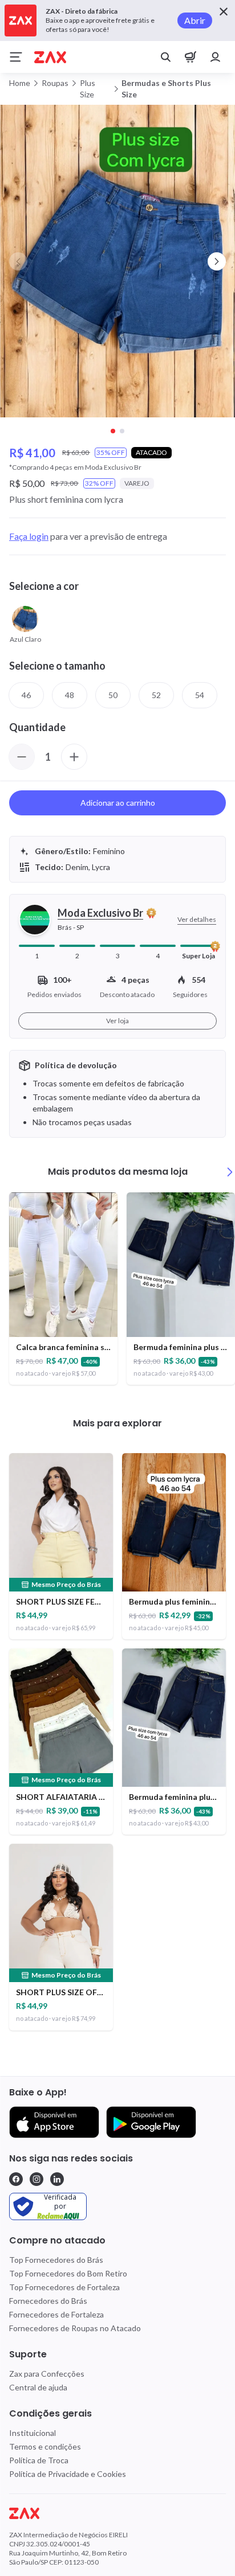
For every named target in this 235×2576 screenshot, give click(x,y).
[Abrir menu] (16, 57)
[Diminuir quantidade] (22, 757)
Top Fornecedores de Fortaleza (64, 2287)
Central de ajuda (38, 2387)
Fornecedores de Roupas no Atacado (75, 2328)
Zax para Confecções (47, 2374)
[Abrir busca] (165, 57)
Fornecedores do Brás (48, 2301)
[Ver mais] (230, 1172)
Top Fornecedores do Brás (56, 2260)
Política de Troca (39, 2460)
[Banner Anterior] (18, 261)
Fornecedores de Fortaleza (56, 2314)
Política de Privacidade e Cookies (68, 2474)
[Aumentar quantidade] (74, 757)
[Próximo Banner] (217, 261)
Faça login (29, 536)
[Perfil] (216, 57)
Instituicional (33, 2433)
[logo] (117, 2513)
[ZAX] (50, 57)
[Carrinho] (191, 57)
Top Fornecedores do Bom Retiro (68, 2273)
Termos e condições (45, 2446)
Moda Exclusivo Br (100, 913)
